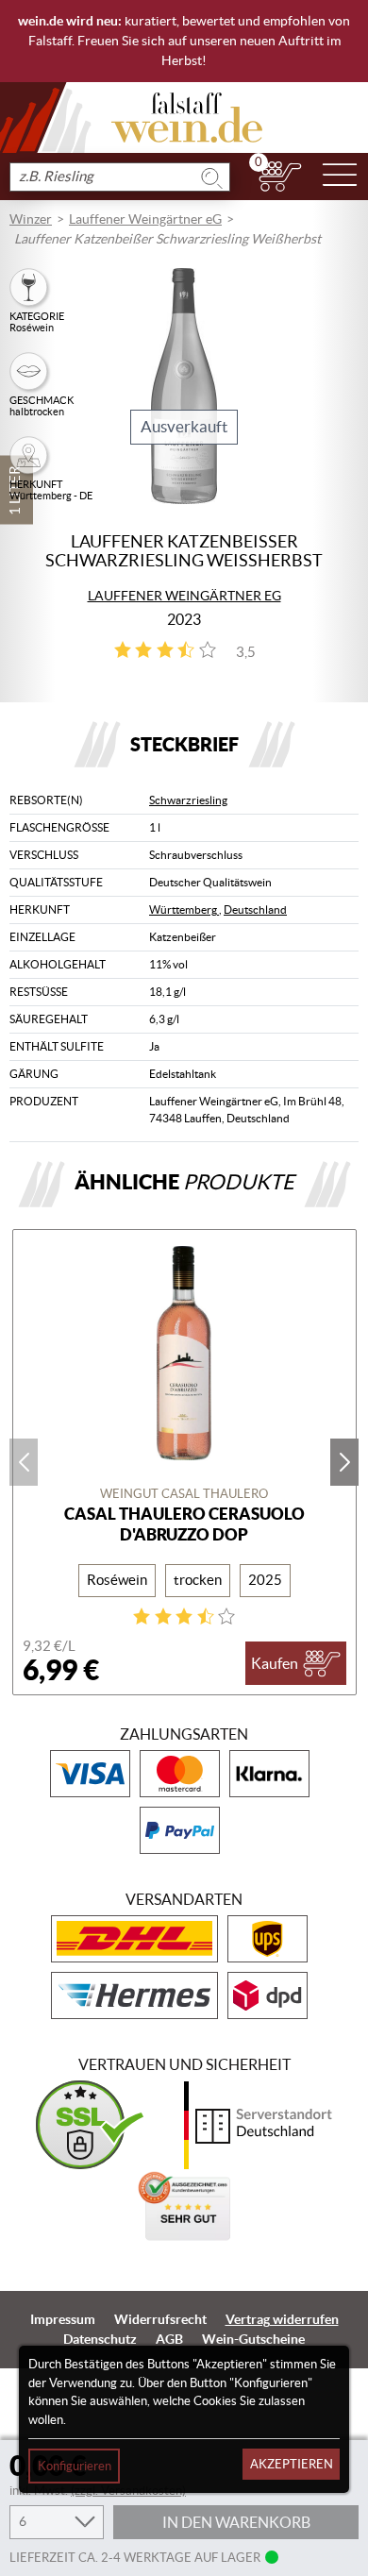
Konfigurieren (75, 2466)
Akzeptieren (292, 2464)
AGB (169, 2339)
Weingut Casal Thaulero (184, 1494)
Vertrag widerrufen (282, 2319)
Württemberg (184, 909)
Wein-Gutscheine (253, 2339)
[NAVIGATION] (340, 177)
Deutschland (255, 909)
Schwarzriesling (188, 800)
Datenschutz (100, 2339)
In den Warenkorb (236, 2522)
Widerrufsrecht (160, 2319)
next (344, 1462)
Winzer (31, 219)
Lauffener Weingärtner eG (145, 219)
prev (24, 1462)
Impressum (63, 2319)
